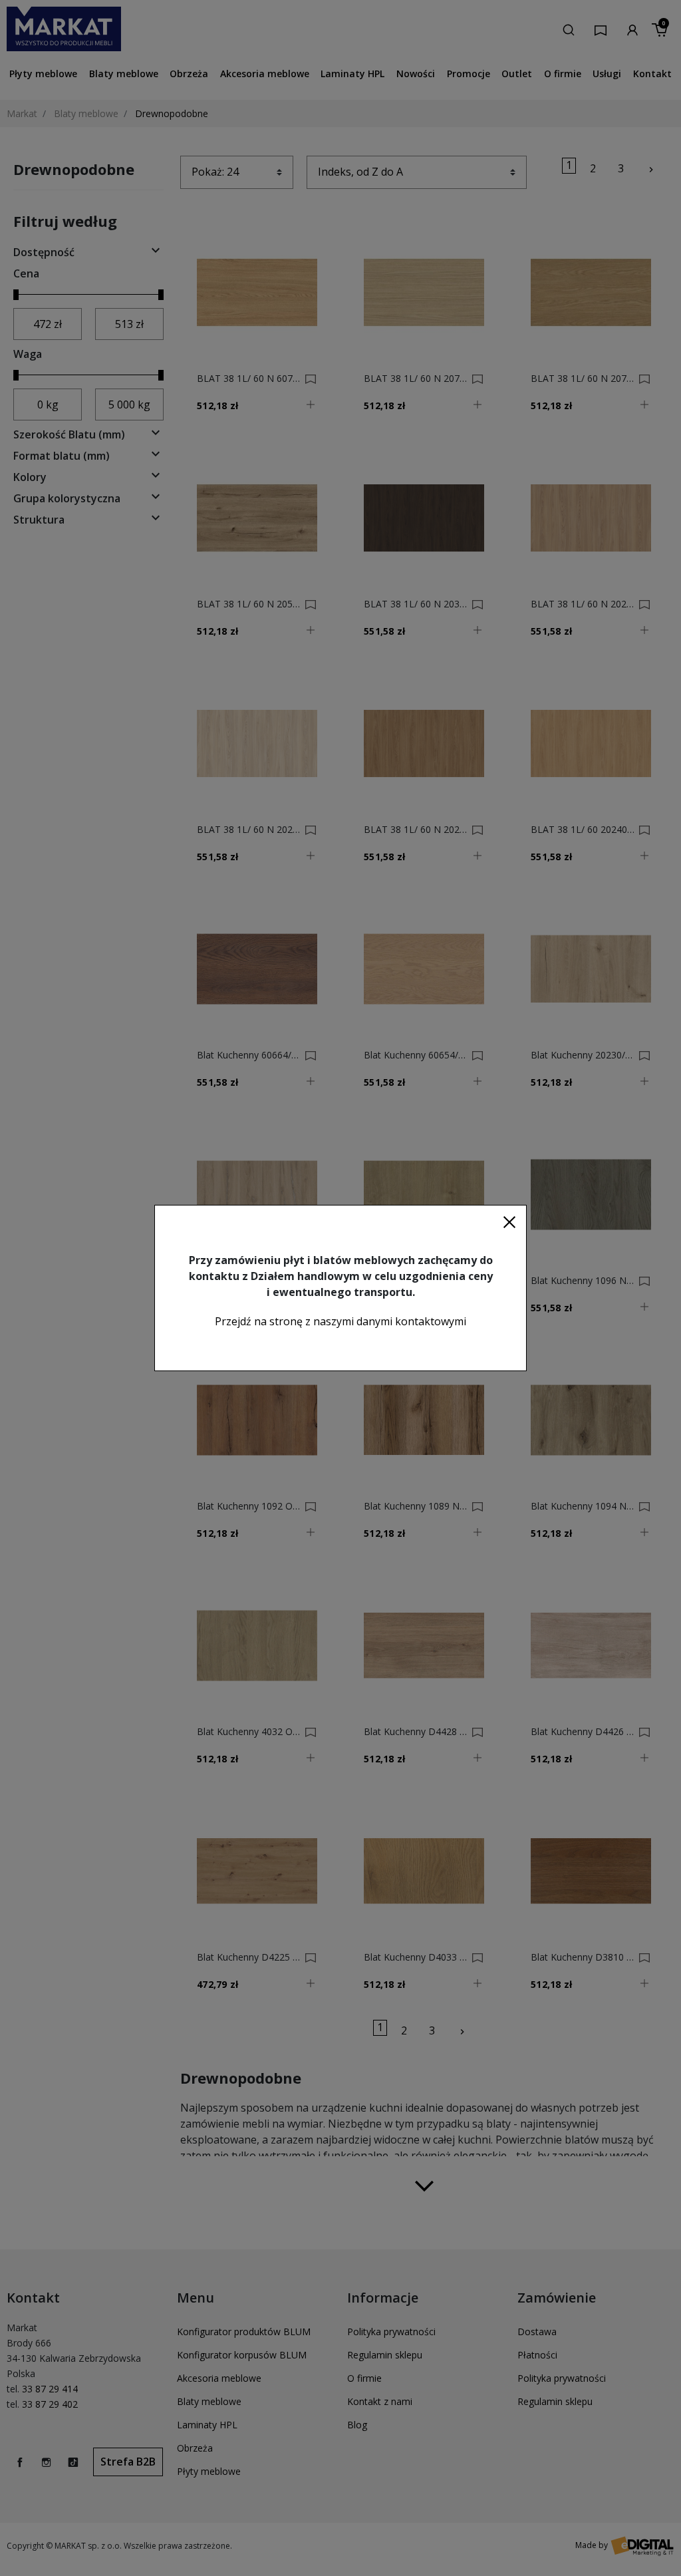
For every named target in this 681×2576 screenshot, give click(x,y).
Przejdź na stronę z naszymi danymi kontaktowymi (340, 1321)
